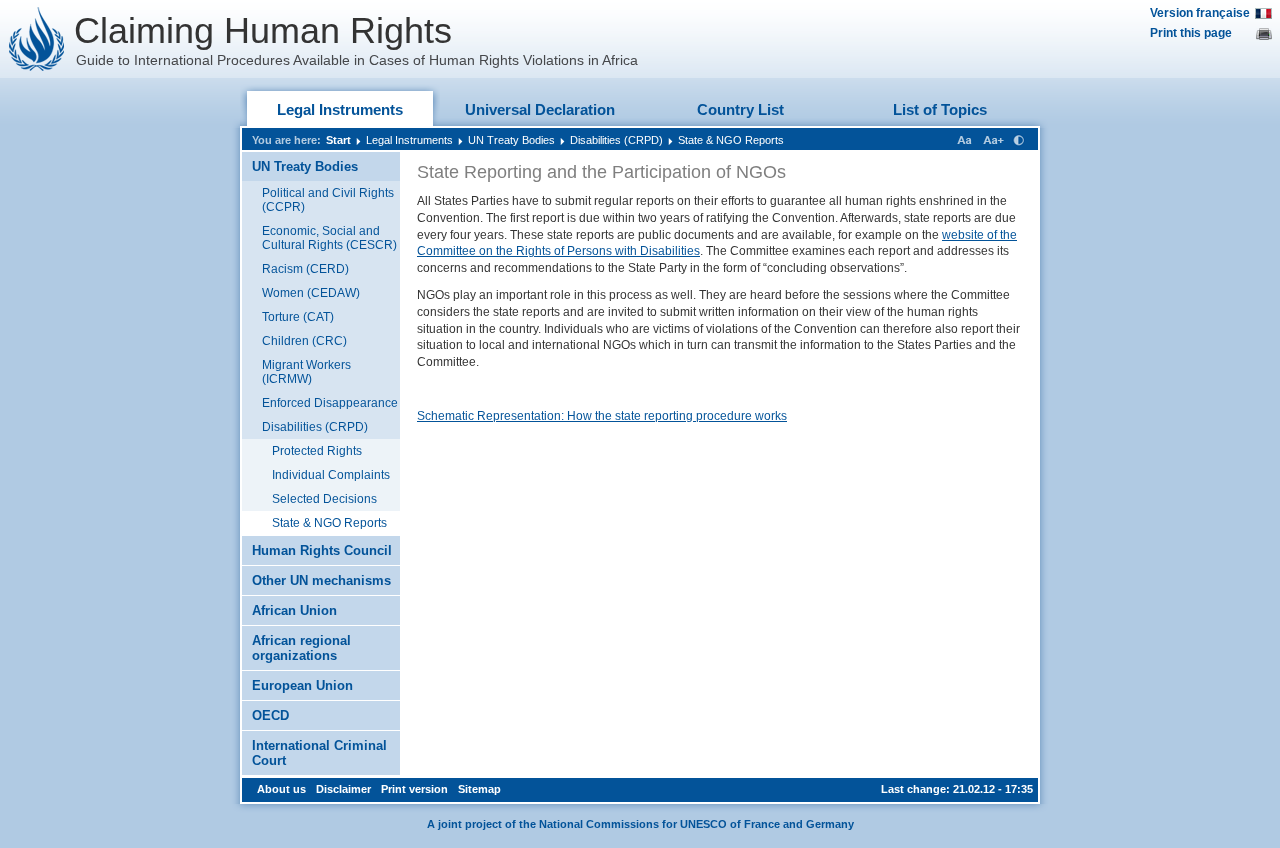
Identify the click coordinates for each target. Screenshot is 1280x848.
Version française (1200, 13)
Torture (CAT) (298, 317)
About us (281, 789)
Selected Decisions (324, 499)
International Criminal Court (319, 753)
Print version (414, 789)
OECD (270, 715)
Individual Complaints (331, 475)
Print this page (1191, 33)
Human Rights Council (322, 550)
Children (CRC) (304, 341)
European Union (302, 685)
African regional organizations (301, 648)
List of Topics (940, 109)
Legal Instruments (340, 109)
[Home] (37, 39)
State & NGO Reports (731, 140)
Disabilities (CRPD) (616, 140)
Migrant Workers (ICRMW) (306, 372)
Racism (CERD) (305, 269)
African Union (294, 610)
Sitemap (479, 789)
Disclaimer (343, 789)
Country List (740, 109)
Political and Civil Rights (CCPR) (328, 200)
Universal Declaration (540, 109)
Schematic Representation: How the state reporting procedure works (602, 416)
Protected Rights (317, 451)
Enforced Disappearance (330, 403)
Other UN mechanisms (321, 580)
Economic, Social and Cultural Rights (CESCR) (329, 238)
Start (338, 140)
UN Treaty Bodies (511, 140)
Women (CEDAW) (311, 293)
